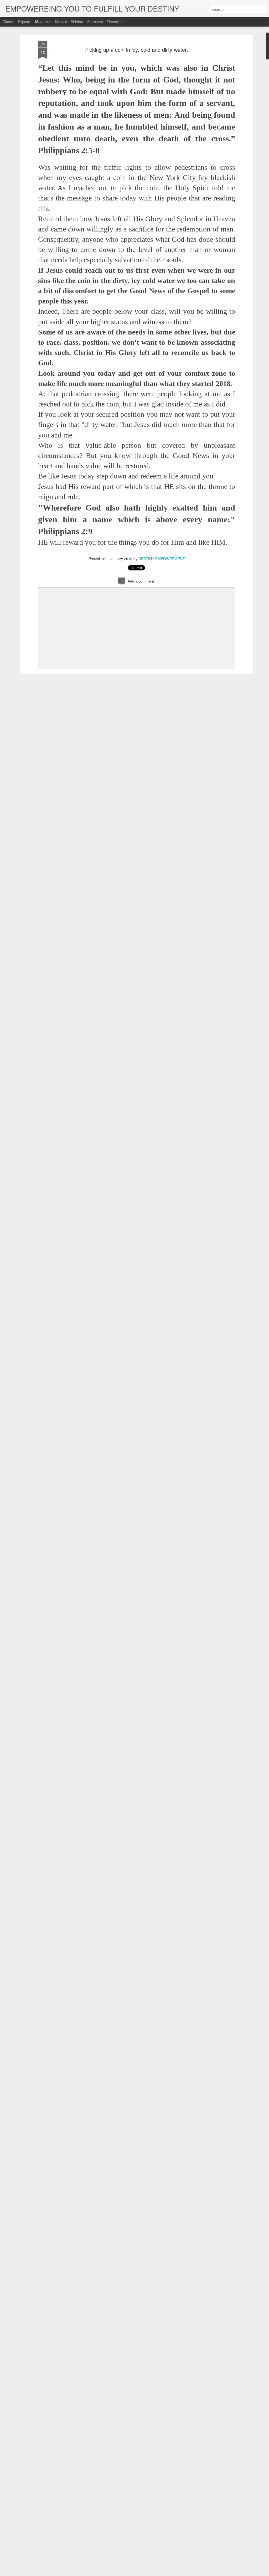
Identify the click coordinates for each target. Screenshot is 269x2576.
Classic (9, 22)
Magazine (43, 22)
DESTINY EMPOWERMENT (162, 559)
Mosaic (61, 22)
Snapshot (95, 22)
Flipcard (25, 22)
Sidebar (77, 22)
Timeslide (115, 22)
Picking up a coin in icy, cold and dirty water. (137, 50)
